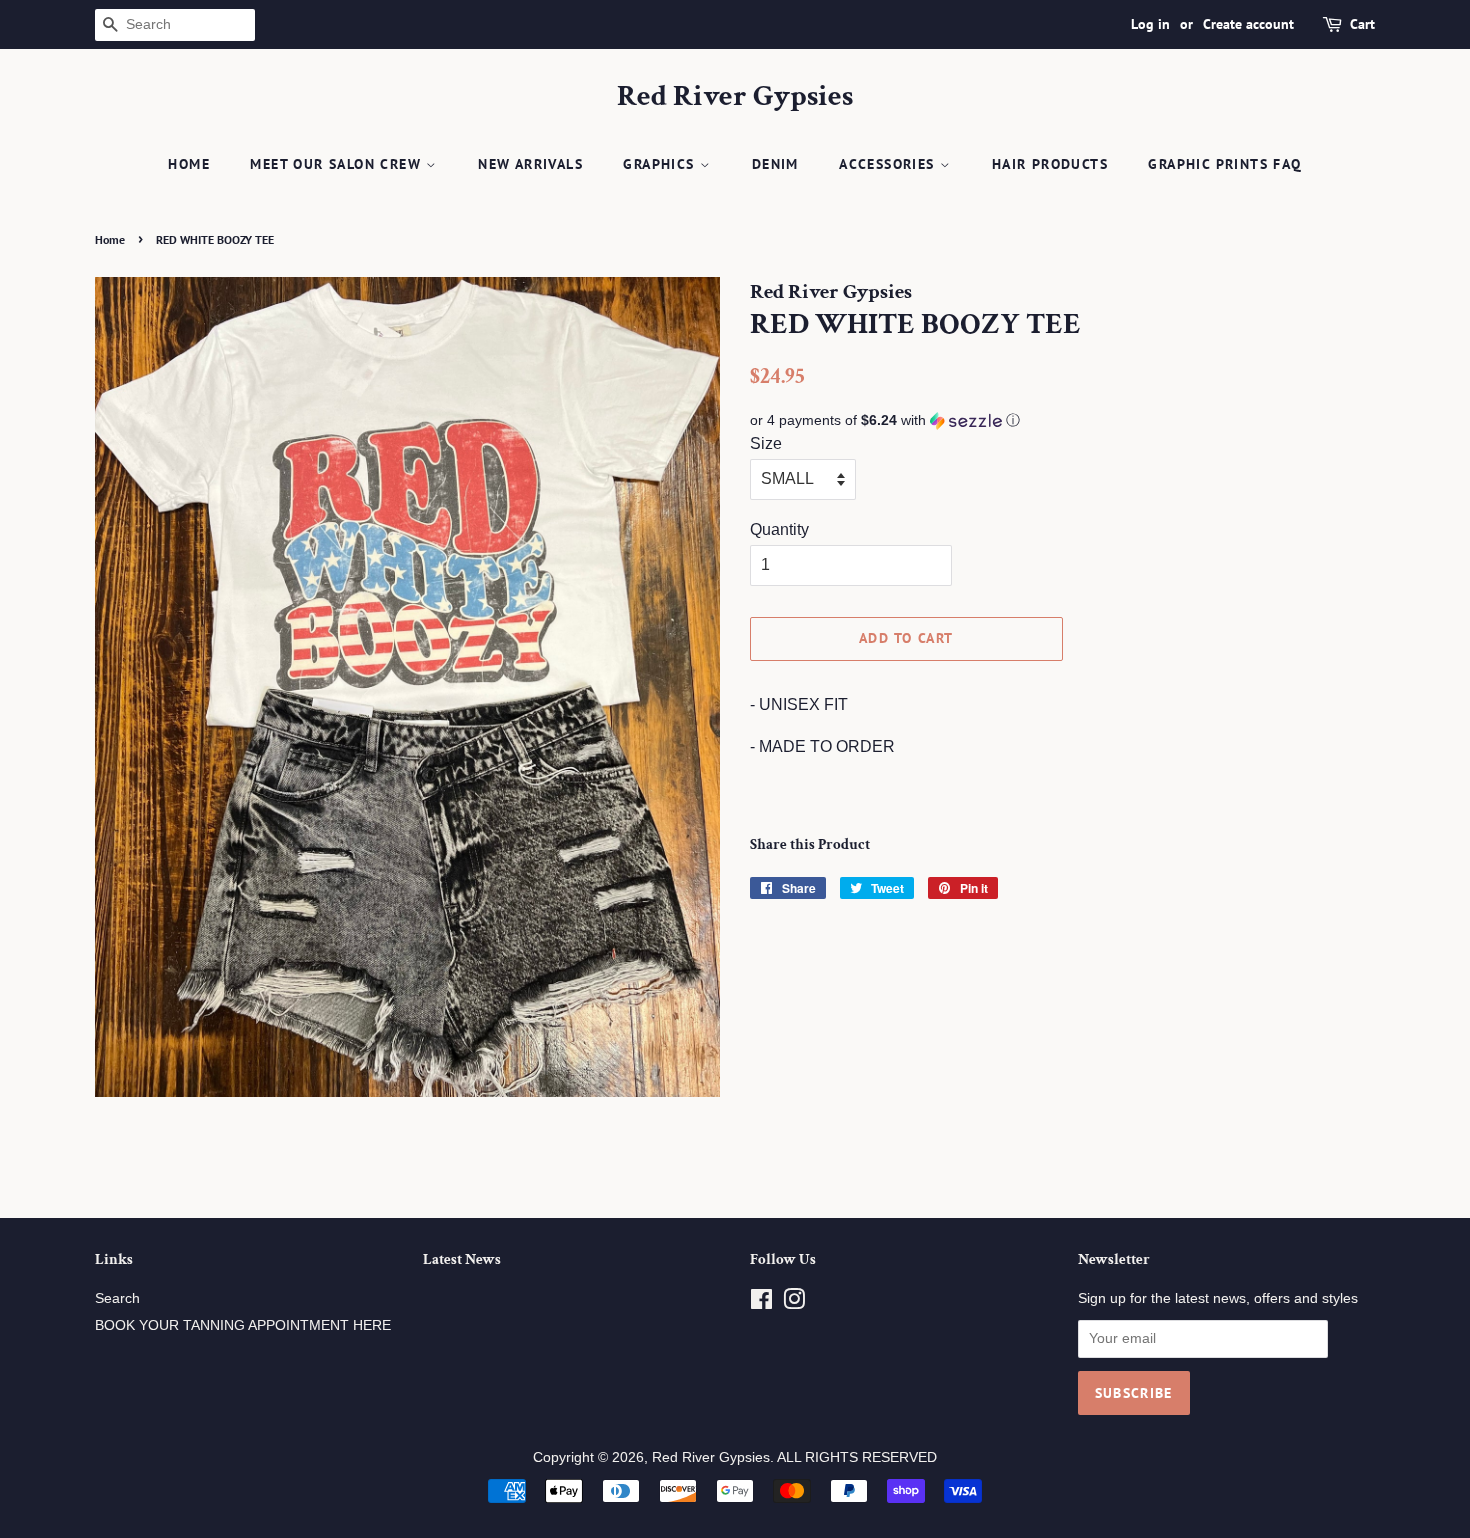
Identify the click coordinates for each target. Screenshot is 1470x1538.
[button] (1062, 420)
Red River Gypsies (735, 97)
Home (189, 164)
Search (117, 1298)
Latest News (462, 1259)
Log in (1150, 24)
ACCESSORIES (889, 164)
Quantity (779, 529)
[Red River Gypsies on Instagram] (794, 1303)
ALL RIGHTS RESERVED (857, 1457)
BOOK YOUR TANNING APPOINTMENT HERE (243, 1325)
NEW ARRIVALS (530, 164)
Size (766, 443)
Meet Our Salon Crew (338, 164)
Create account (1248, 24)
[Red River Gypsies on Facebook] (761, 1303)
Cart (1362, 24)
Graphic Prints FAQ (1224, 164)
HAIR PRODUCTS (1050, 164)
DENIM (775, 164)
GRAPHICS (661, 164)
